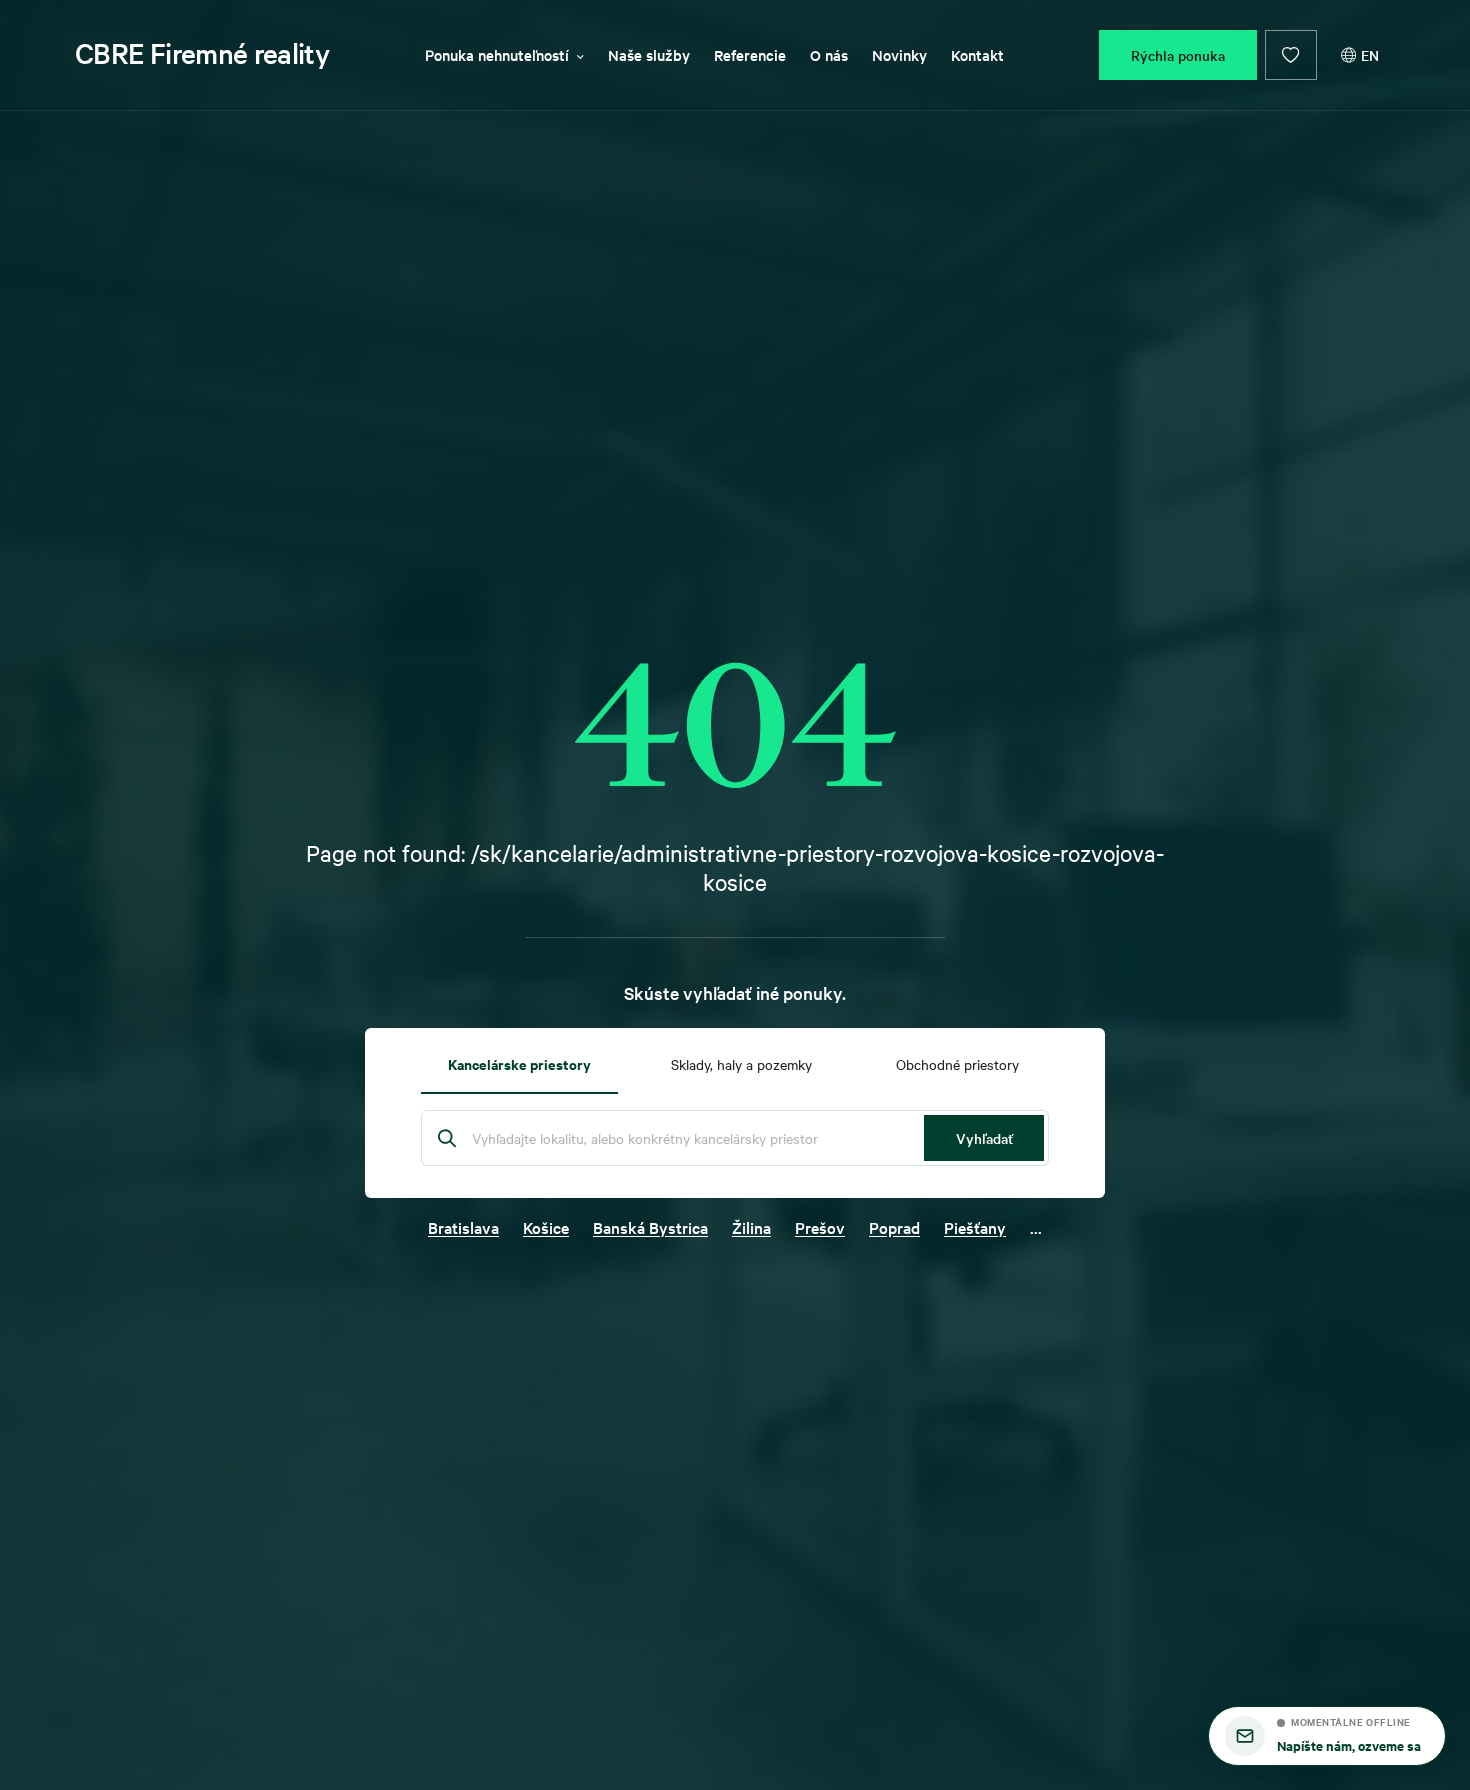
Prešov (820, 1227)
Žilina (751, 1227)
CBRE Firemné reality (202, 53)
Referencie (750, 54)
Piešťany (975, 1227)
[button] (1327, 1736)
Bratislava (463, 1227)
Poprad (894, 1227)
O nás (829, 54)
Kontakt (977, 54)
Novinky (899, 54)
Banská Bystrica (650, 1227)
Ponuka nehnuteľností (497, 54)
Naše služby (649, 54)
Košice (546, 1227)
